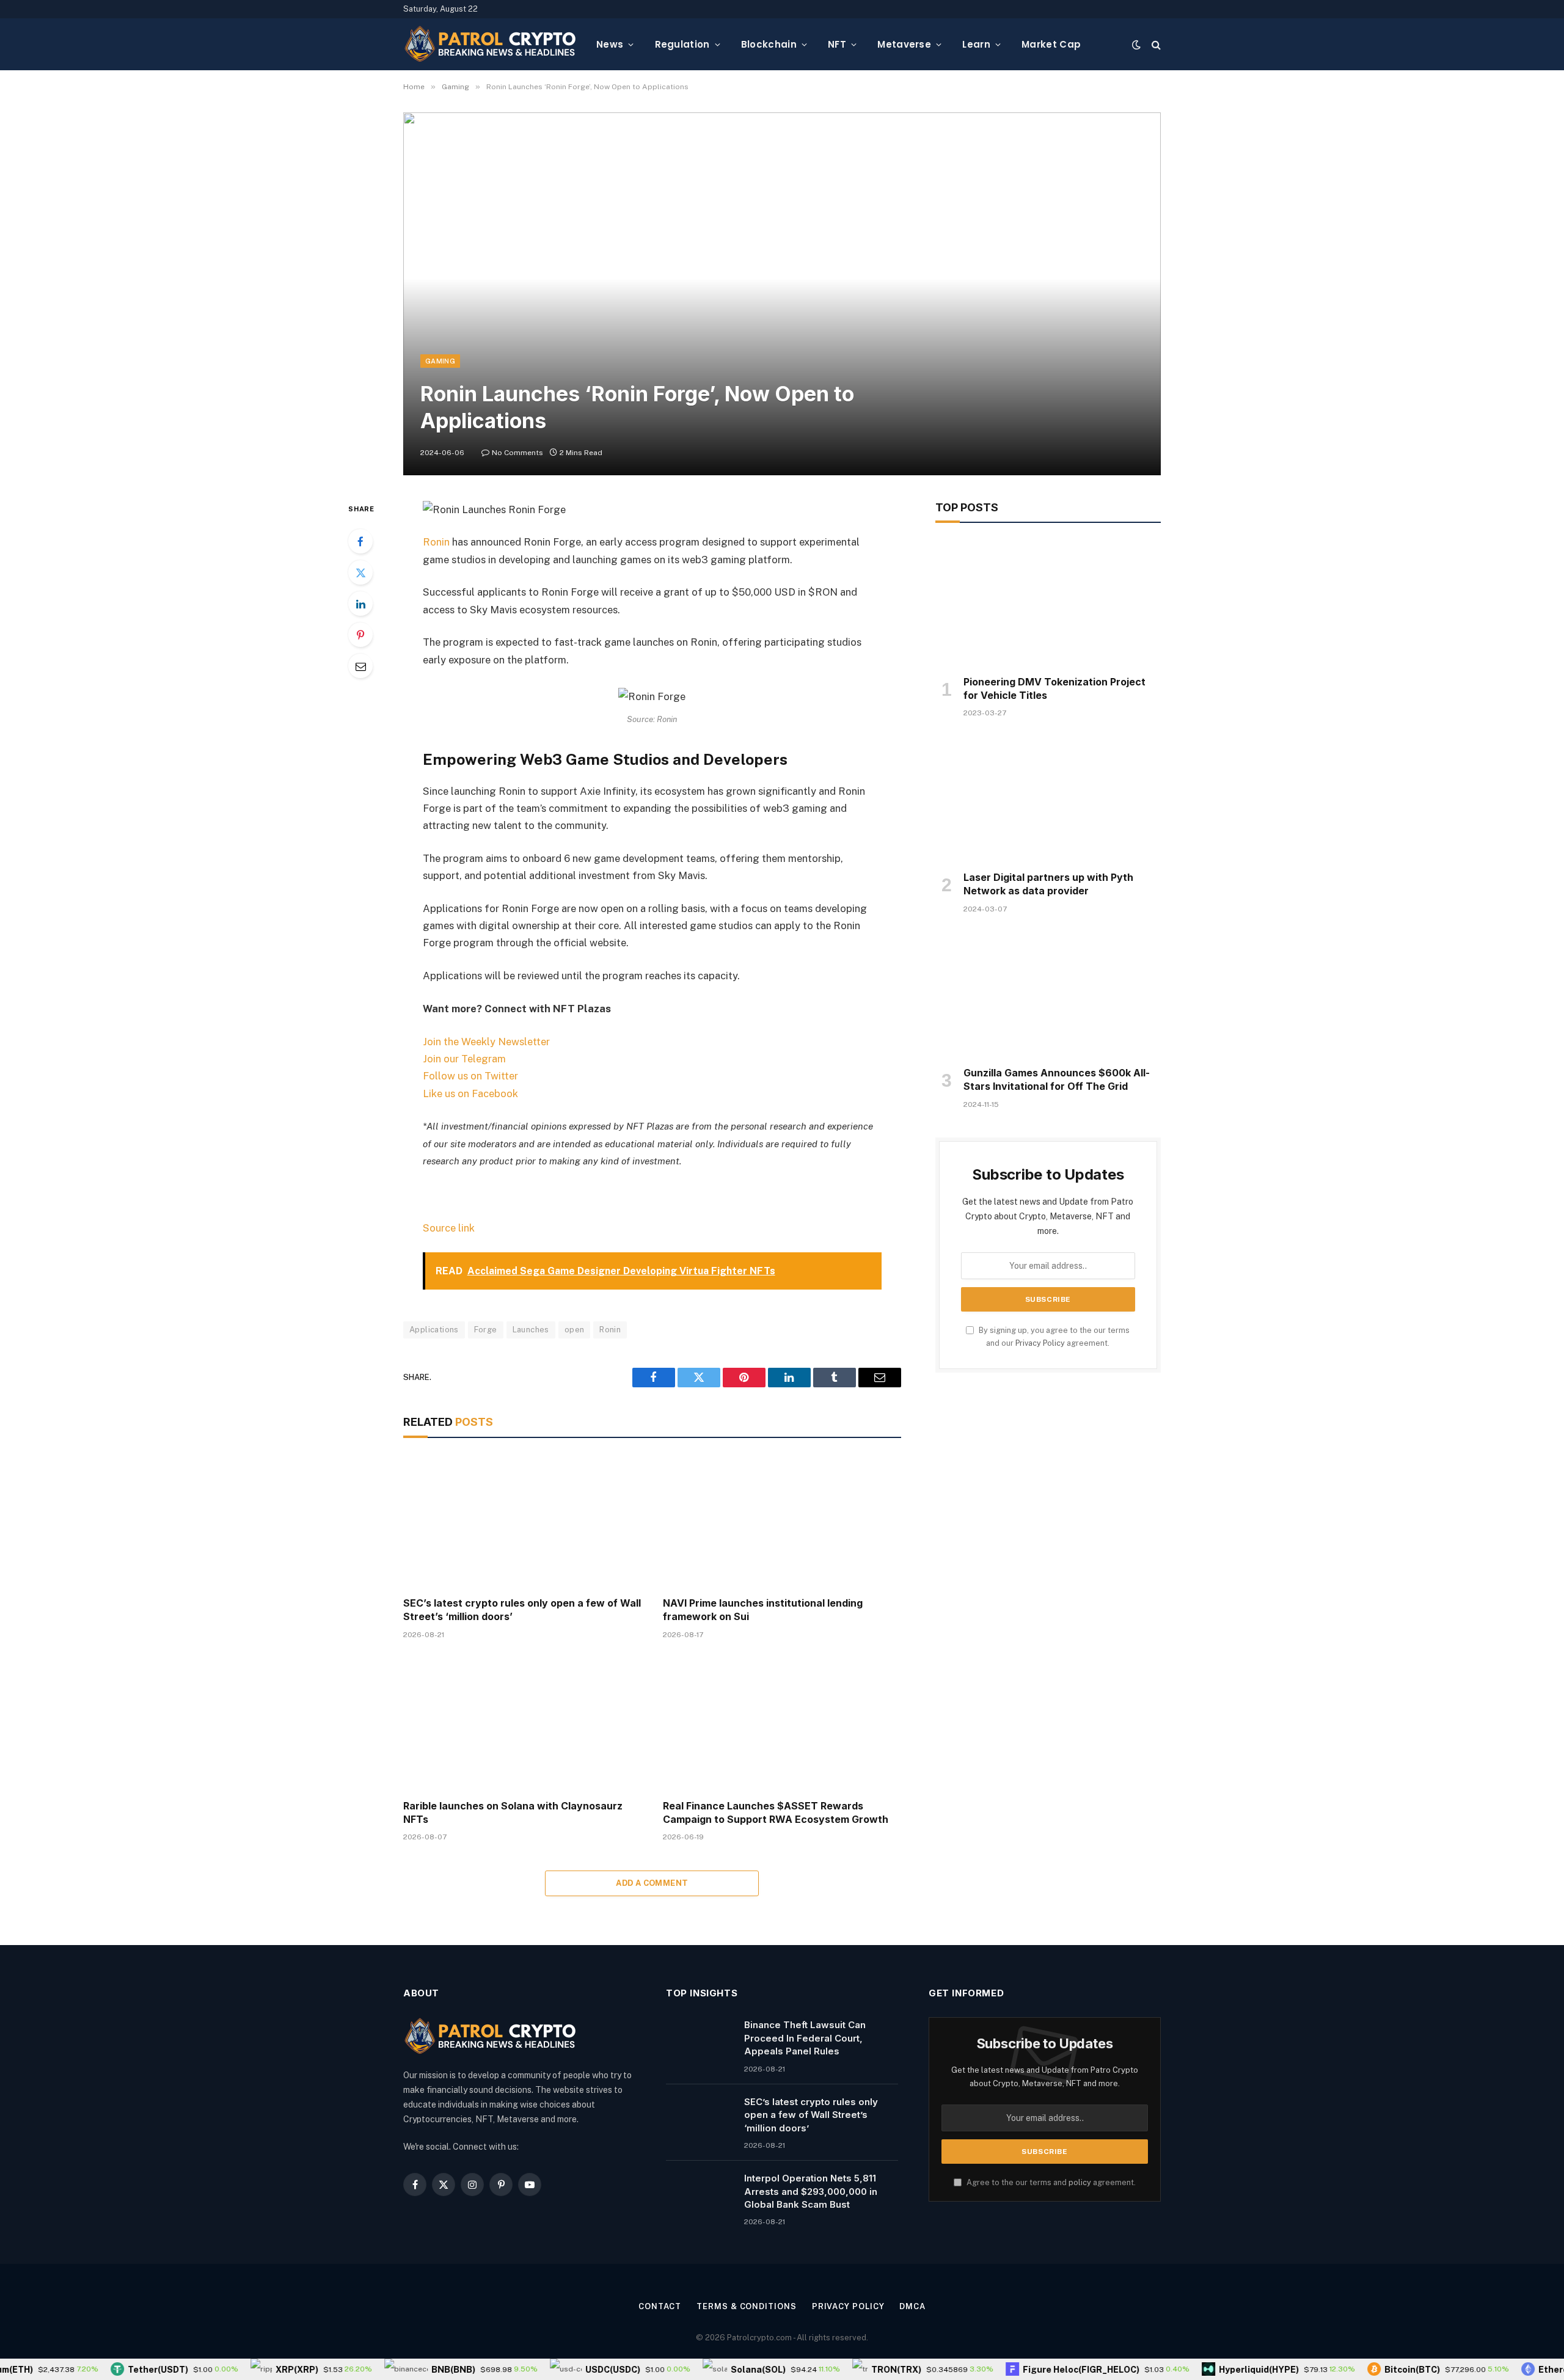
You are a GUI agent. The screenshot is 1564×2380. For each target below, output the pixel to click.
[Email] (360, 666)
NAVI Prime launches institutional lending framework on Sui (763, 1610)
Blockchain (769, 44)
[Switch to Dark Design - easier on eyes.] (1136, 45)
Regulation (682, 44)
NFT (837, 44)
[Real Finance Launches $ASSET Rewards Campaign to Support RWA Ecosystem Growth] (782, 1723)
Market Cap (1051, 44)
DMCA (912, 2306)
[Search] (1155, 44)
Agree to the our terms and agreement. (1050, 2182)
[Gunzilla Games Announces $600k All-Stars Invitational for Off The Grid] (1048, 994)
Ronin (436, 542)
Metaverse (904, 44)
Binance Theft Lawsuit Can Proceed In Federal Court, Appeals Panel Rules (805, 2038)
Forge (486, 1330)
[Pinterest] (360, 635)
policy (1080, 2182)
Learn (976, 44)
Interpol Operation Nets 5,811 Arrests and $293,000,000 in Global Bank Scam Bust (811, 2191)
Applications (434, 1330)
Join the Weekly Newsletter (486, 1042)
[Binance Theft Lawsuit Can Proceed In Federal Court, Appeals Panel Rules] (700, 2040)
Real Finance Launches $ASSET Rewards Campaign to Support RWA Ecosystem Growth (776, 1812)
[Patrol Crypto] (490, 45)
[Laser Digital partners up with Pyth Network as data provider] (1048, 798)
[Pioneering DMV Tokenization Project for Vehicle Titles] (1048, 602)
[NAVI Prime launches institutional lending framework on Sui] (782, 1521)
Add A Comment (652, 1883)
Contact (660, 2306)
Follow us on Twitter (470, 1076)
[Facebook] (360, 541)
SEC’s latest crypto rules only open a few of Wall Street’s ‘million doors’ (522, 1610)
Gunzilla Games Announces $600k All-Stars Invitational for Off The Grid (1057, 1079)
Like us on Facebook (470, 1093)
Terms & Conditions (746, 2306)
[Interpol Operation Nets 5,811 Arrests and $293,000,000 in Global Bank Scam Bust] (700, 2194)
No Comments (517, 453)
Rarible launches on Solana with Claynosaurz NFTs (513, 1812)
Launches (531, 1330)
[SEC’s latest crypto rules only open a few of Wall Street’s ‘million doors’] (522, 1521)
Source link (449, 1228)
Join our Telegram (464, 1059)
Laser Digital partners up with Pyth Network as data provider (1048, 884)
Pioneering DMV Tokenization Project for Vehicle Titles (1054, 688)
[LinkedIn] (360, 604)
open (575, 1330)
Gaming (440, 361)
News (610, 44)
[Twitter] (360, 572)
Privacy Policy (1040, 1343)
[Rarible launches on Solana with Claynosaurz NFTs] (522, 1723)
